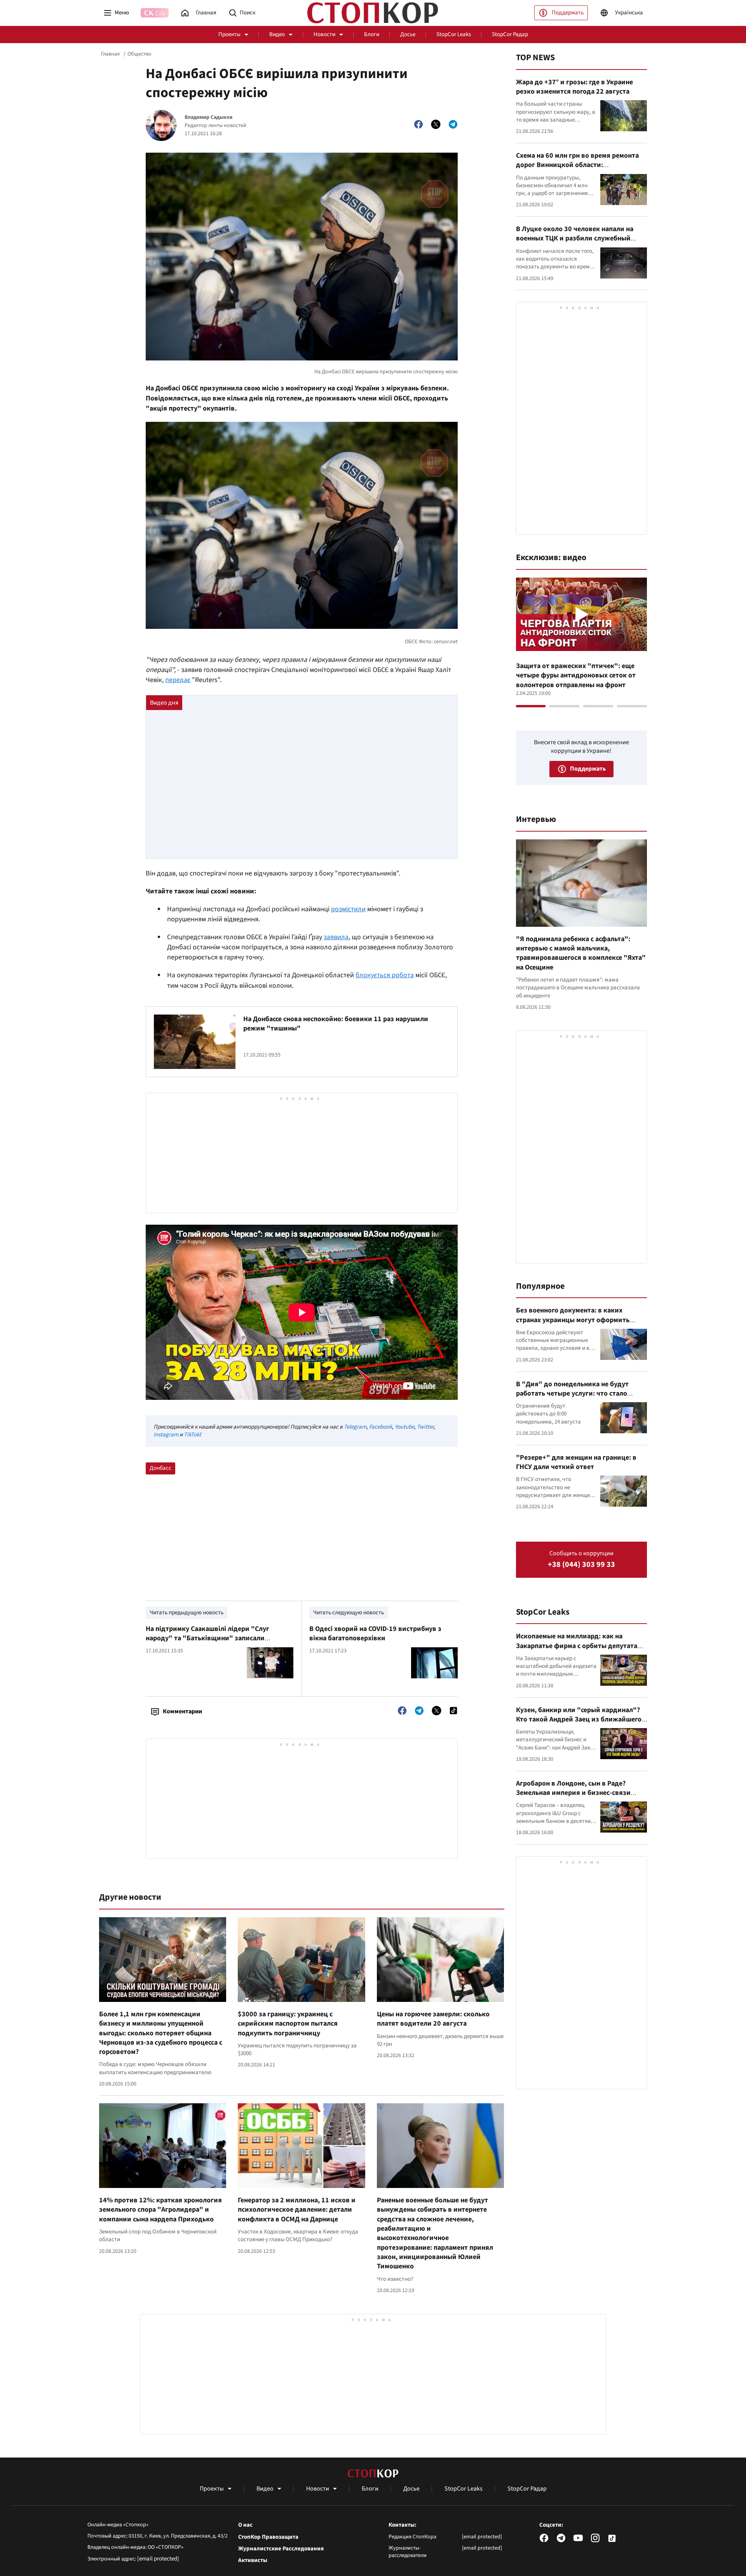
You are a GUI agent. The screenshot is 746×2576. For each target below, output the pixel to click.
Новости (324, 34)
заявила (336, 937)
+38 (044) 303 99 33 (581, 1565)
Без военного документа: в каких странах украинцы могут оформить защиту (573, 1320)
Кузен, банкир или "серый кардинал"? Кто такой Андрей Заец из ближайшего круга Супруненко (579, 1720)
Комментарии (182, 1711)
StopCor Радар (510, 34)
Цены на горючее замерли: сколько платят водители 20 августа (433, 2019)
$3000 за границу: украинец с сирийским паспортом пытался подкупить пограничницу (288, 2024)
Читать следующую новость (349, 1613)
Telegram (355, 1427)
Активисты (253, 2560)
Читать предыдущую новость (186, 1613)
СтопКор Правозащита (268, 2537)
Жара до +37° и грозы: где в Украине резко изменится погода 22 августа (574, 87)
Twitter (425, 1427)
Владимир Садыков (208, 117)
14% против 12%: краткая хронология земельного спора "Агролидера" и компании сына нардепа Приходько (160, 2210)
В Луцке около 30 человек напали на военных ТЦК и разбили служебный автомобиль (575, 238)
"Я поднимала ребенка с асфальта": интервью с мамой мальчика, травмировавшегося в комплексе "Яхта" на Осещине (581, 953)
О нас (245, 2525)
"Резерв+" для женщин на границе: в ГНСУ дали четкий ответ (576, 1462)
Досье (408, 34)
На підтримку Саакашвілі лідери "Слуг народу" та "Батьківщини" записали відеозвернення (207, 1638)
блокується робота (385, 975)
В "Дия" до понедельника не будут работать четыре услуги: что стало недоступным (572, 1394)
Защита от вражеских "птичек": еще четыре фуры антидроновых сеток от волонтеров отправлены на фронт (576, 675)
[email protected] (158, 2559)
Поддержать (568, 13)
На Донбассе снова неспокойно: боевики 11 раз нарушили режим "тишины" (336, 1024)
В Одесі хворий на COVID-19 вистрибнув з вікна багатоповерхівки (375, 1633)
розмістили (348, 909)
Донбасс (160, 1468)
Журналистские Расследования (281, 2549)
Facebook (381, 1427)
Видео (277, 34)
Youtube (404, 1427)
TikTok (192, 1435)
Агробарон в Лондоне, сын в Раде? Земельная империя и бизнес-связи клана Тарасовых (573, 1793)
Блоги (372, 34)
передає (178, 680)
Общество (139, 54)
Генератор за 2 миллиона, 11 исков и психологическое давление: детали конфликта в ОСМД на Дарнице (297, 2210)
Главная (110, 54)
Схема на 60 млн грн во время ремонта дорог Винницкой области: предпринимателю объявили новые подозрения (577, 170)
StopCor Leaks (454, 34)
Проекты (229, 34)
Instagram (166, 1435)
